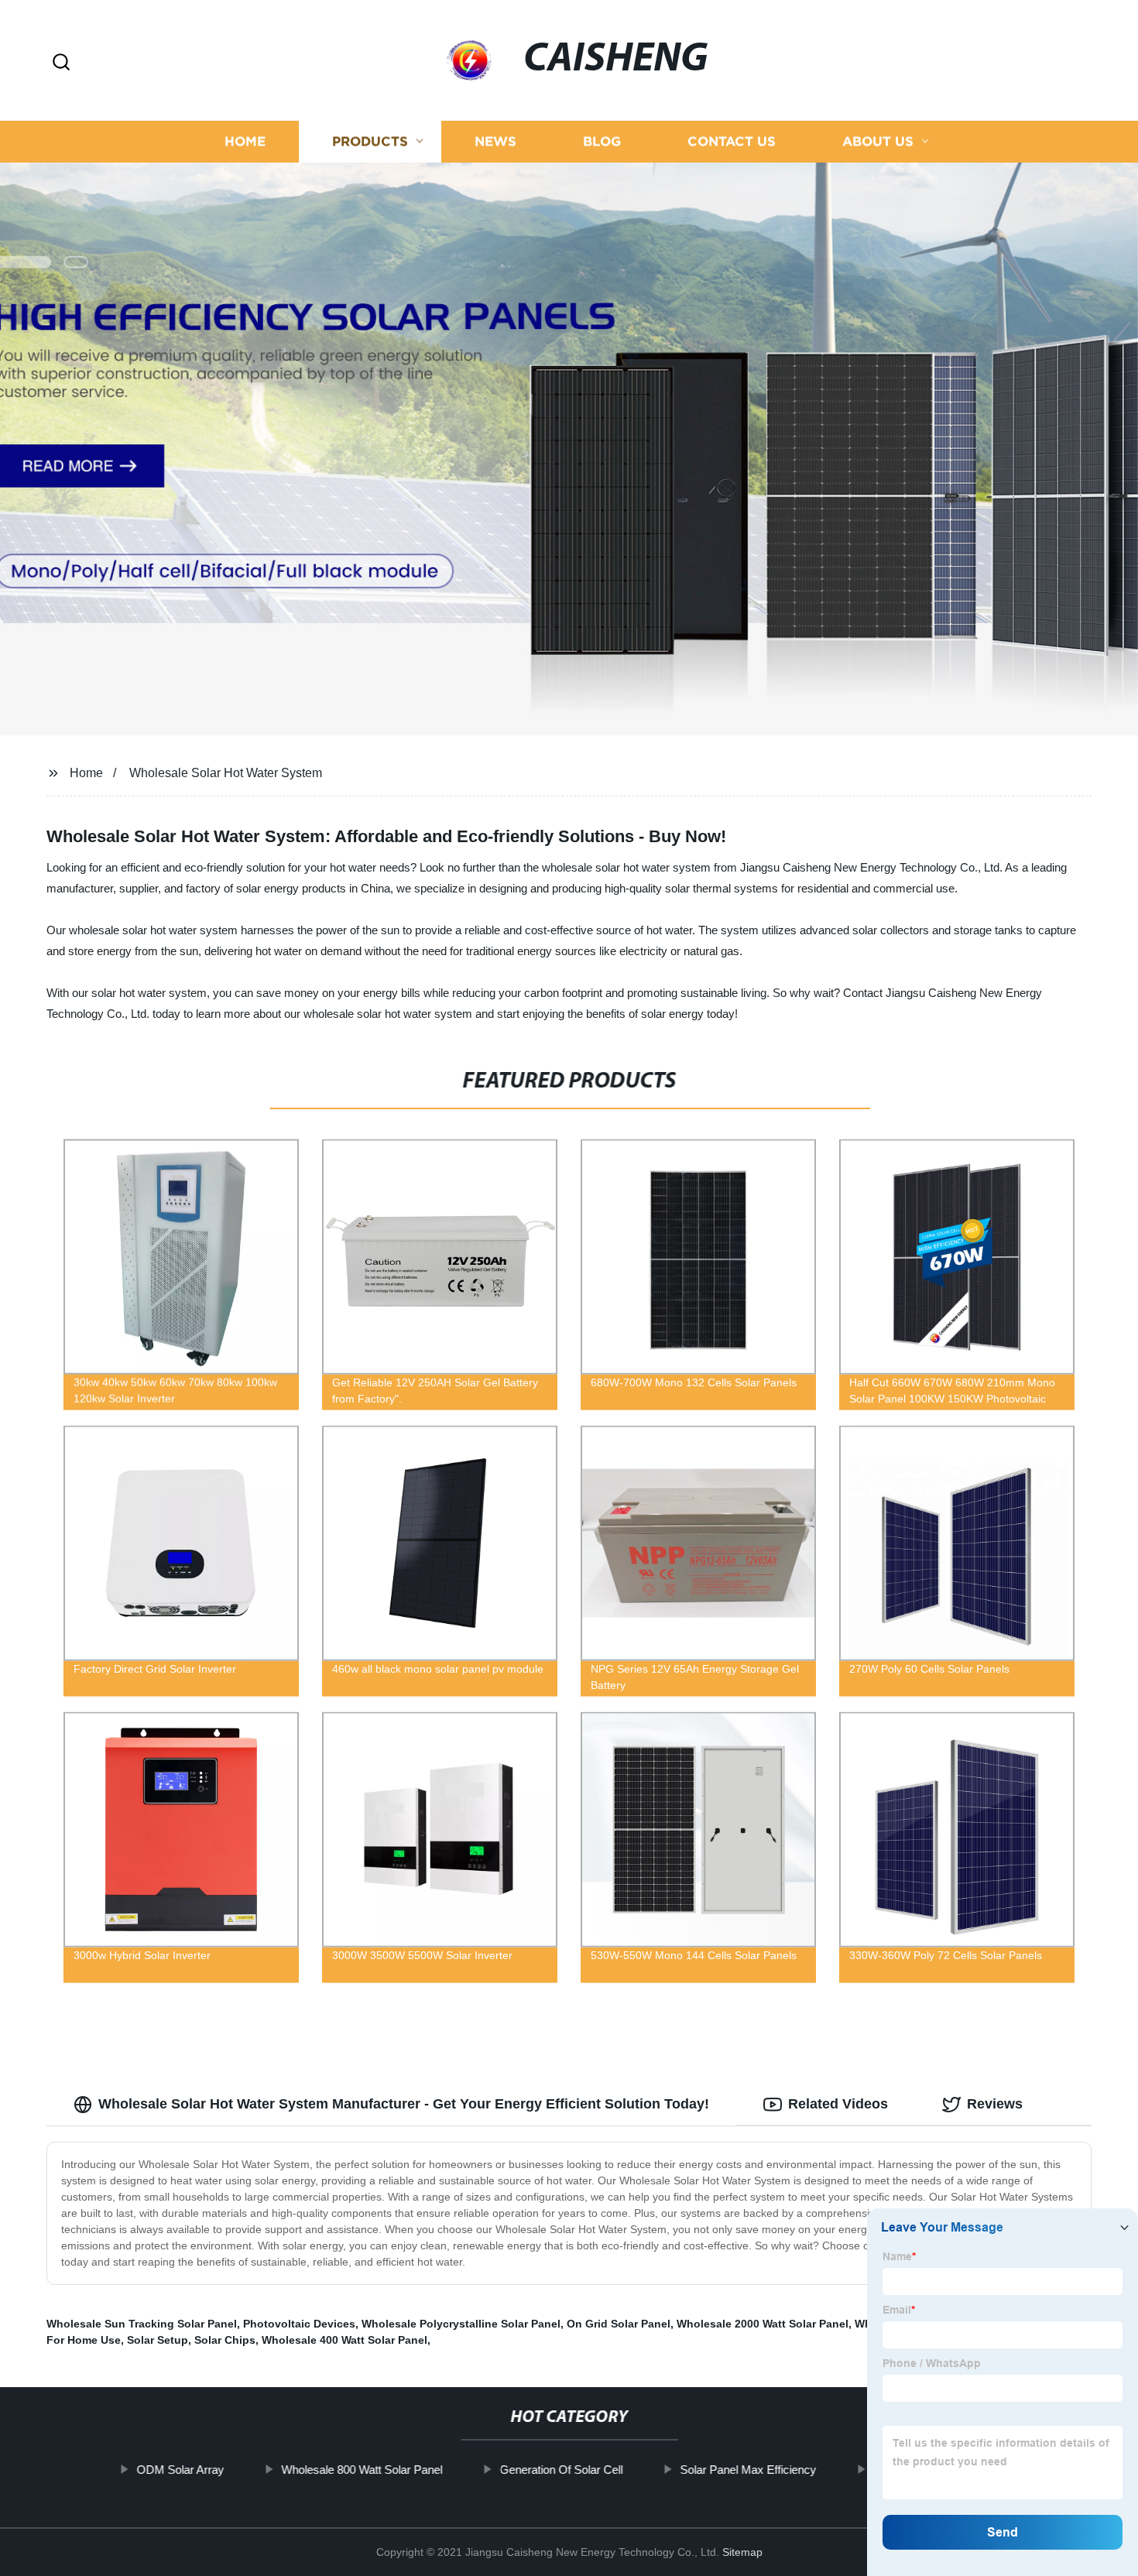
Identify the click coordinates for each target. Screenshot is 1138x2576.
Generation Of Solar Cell (561, 2470)
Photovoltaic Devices (299, 2324)
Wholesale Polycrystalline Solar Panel (461, 2324)
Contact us (732, 141)
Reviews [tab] (995, 2104)
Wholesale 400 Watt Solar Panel (344, 2340)
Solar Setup (158, 2340)
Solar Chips (225, 2340)
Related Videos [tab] (838, 2104)
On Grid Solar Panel (619, 2324)
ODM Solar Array (180, 2470)
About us (878, 141)
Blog (602, 141)
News (495, 141)
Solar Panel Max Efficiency (748, 2470)
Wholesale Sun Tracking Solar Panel (142, 2324)
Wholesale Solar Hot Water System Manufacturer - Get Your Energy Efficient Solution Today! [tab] (404, 2104)
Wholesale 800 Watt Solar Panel (362, 2470)
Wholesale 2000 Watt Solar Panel (763, 2324)
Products (370, 141)
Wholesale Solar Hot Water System (226, 773)
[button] (61, 63)
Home (245, 141)
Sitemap (742, 2552)
